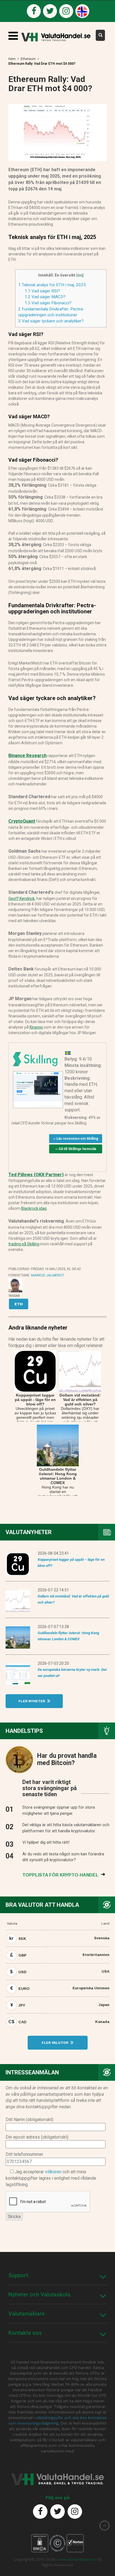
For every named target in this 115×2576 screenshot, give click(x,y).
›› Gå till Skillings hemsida (76, 1149)
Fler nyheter (32, 1701)
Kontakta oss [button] (25, 2333)
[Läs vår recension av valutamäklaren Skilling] (35, 1058)
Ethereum (28, 59)
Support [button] (18, 2275)
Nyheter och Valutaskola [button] (39, 2294)
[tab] (57, 2275)
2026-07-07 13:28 (53, 1627)
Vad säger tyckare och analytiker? (51, 321)
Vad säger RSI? (42, 291)
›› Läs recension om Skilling (76, 1139)
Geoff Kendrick (21, 899)
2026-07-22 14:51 (53, 1590)
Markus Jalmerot (48, 1275)
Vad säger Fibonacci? (48, 303)
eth (19, 1304)
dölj (80, 275)
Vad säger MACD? (45, 297)
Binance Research (27, 756)
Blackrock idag (34, 1208)
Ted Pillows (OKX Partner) (36, 1175)
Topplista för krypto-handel (61, 1875)
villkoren (53, 2172)
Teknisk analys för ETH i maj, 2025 (52, 285)
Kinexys (36, 1027)
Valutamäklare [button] (27, 2314)
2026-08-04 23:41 (53, 1553)
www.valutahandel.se (76, 2559)
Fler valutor (55, 2043)
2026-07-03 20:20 (53, 1663)
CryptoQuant (22, 821)
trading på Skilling (24, 1244)
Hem (12, 59)
